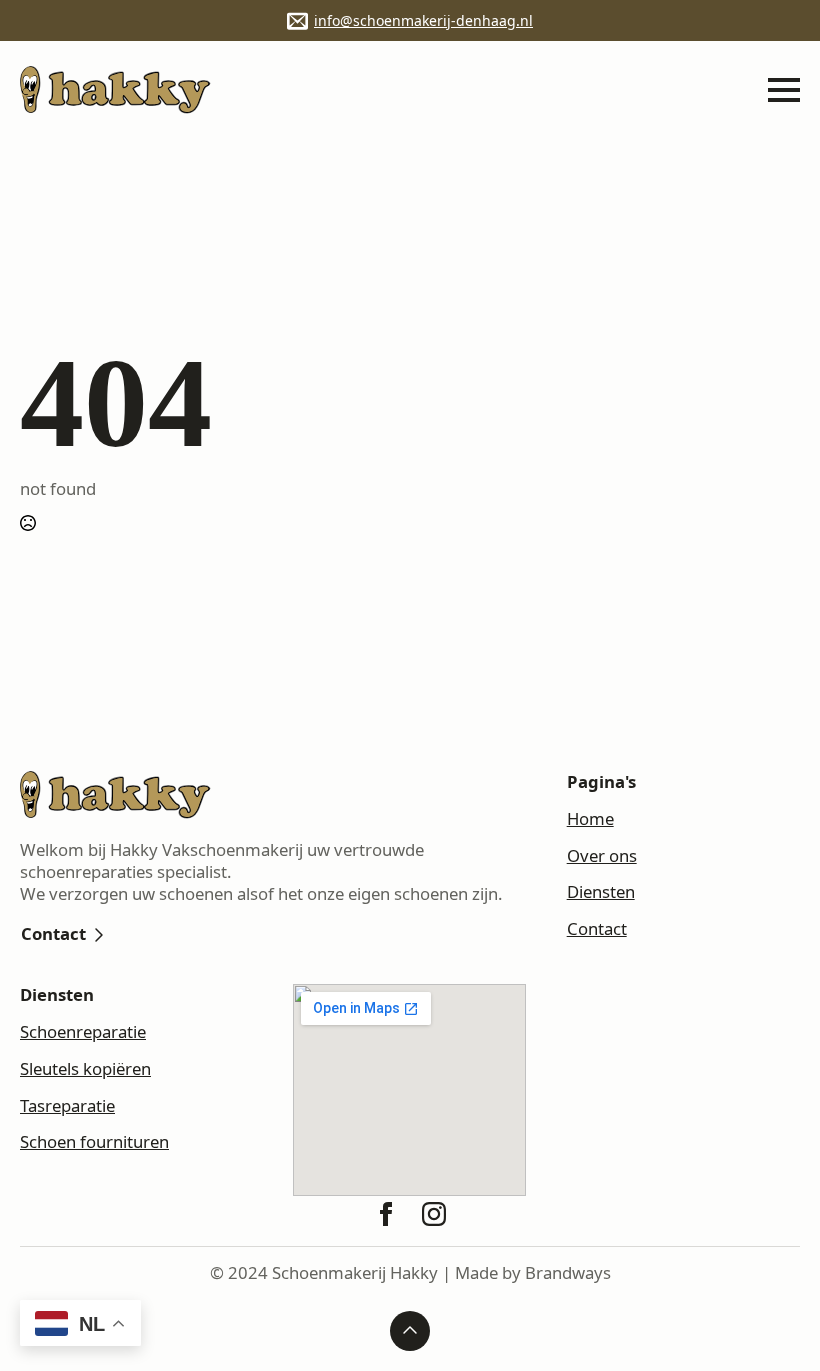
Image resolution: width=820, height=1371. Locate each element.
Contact (597, 929)
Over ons (602, 856)
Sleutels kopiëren (85, 1069)
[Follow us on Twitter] (434, 1214)
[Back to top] (410, 1331)
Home (590, 819)
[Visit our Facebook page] (386, 1214)
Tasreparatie (67, 1106)
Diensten (601, 892)
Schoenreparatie (83, 1032)
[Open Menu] (784, 90)
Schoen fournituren (94, 1142)
